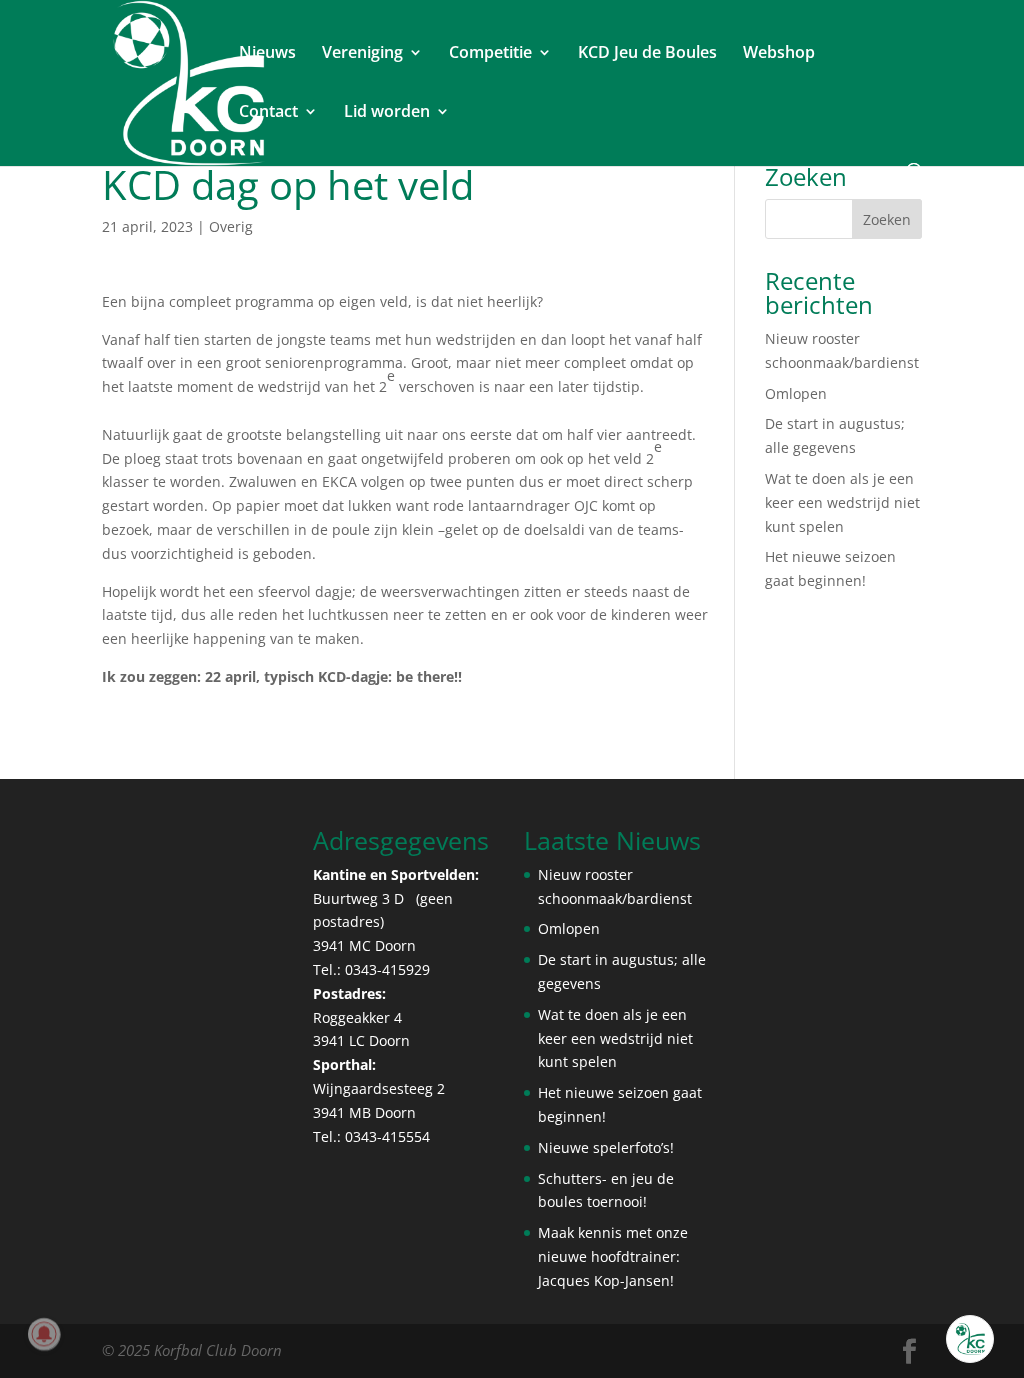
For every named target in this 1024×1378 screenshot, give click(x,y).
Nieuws (267, 54)
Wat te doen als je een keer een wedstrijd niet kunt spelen (842, 502)
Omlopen (796, 393)
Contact (268, 113)
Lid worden (387, 113)
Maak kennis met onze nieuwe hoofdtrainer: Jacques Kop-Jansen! (613, 1256)
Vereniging (362, 54)
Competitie (490, 54)
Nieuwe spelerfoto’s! (606, 1147)
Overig (231, 226)
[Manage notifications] (44, 1334)
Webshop (779, 54)
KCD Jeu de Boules (647, 54)
